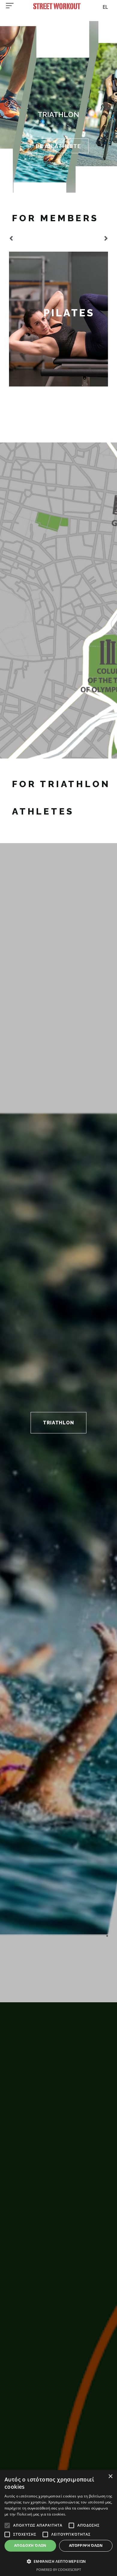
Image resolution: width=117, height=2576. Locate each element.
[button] (11, 238)
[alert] (58, 2523)
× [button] (110, 2477)
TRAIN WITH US (58, 146)
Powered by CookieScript (59, 2570)
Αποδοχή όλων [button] (30, 2545)
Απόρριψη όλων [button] (86, 2545)
